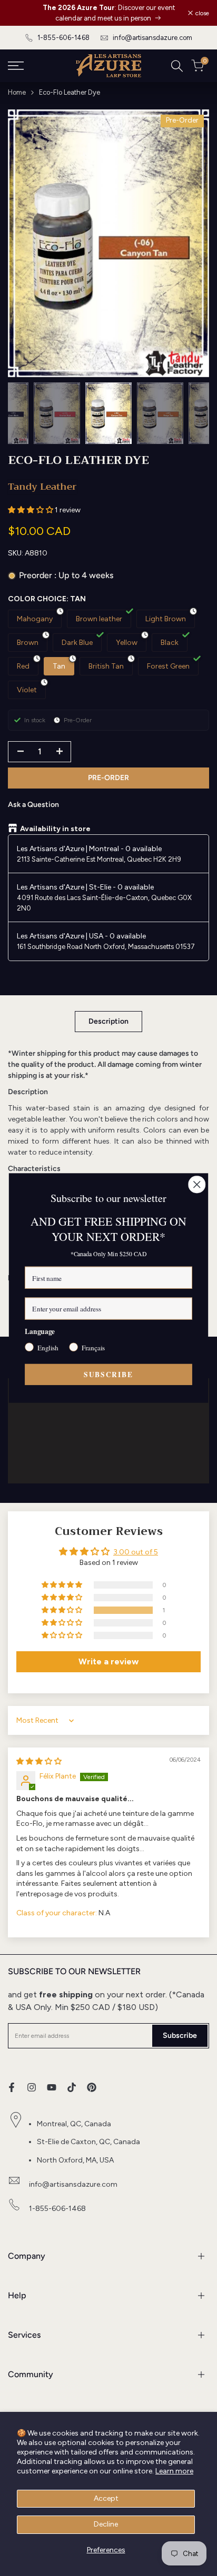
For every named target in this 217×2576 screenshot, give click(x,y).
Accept (106, 2498)
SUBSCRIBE (108, 1374)
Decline (106, 2524)
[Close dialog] (197, 1184)
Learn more (174, 2471)
